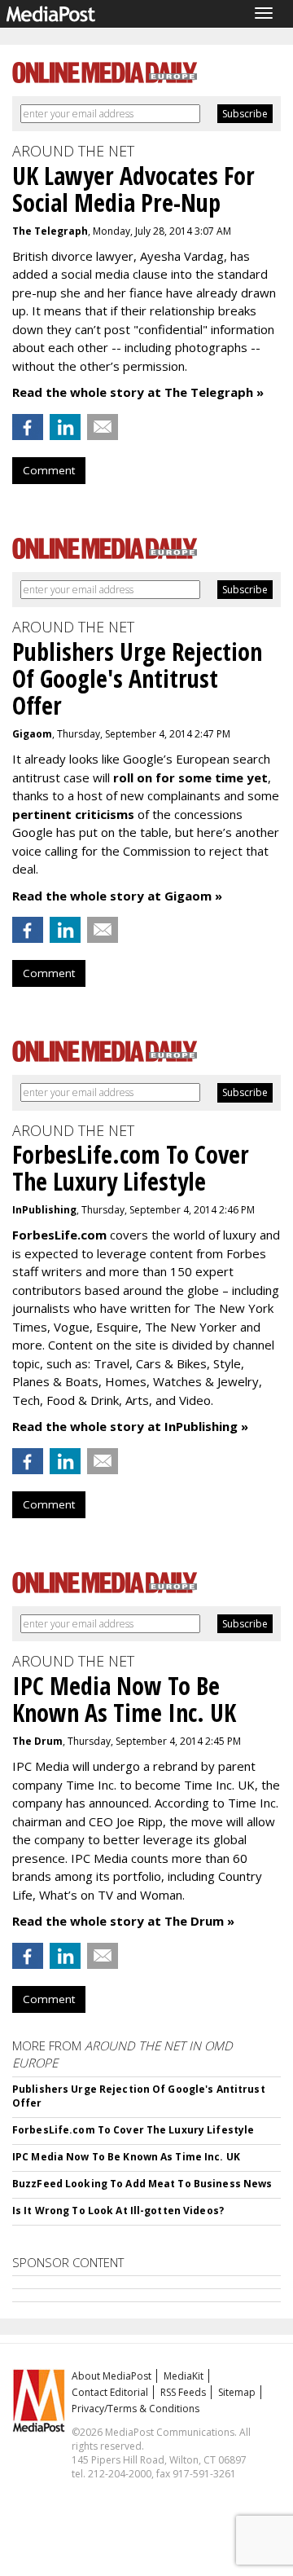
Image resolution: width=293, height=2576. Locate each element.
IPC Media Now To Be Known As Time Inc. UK (126, 2157)
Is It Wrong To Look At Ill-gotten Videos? (118, 2211)
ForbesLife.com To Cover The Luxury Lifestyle (133, 2130)
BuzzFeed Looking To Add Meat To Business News (142, 2184)
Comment (49, 470)
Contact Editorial (110, 2392)
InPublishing (44, 1210)
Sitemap (237, 2392)
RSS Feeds (183, 2392)
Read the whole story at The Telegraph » (138, 392)
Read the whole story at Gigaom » (117, 896)
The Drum (37, 1741)
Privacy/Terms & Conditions (136, 2409)
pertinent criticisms (73, 814)
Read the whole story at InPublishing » (130, 1426)
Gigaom (32, 734)
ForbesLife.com (59, 1235)
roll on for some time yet (190, 777)
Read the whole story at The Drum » (123, 1921)
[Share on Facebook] (28, 427)
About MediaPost (112, 2376)
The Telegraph (50, 231)
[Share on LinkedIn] (65, 427)
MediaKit (184, 2376)
